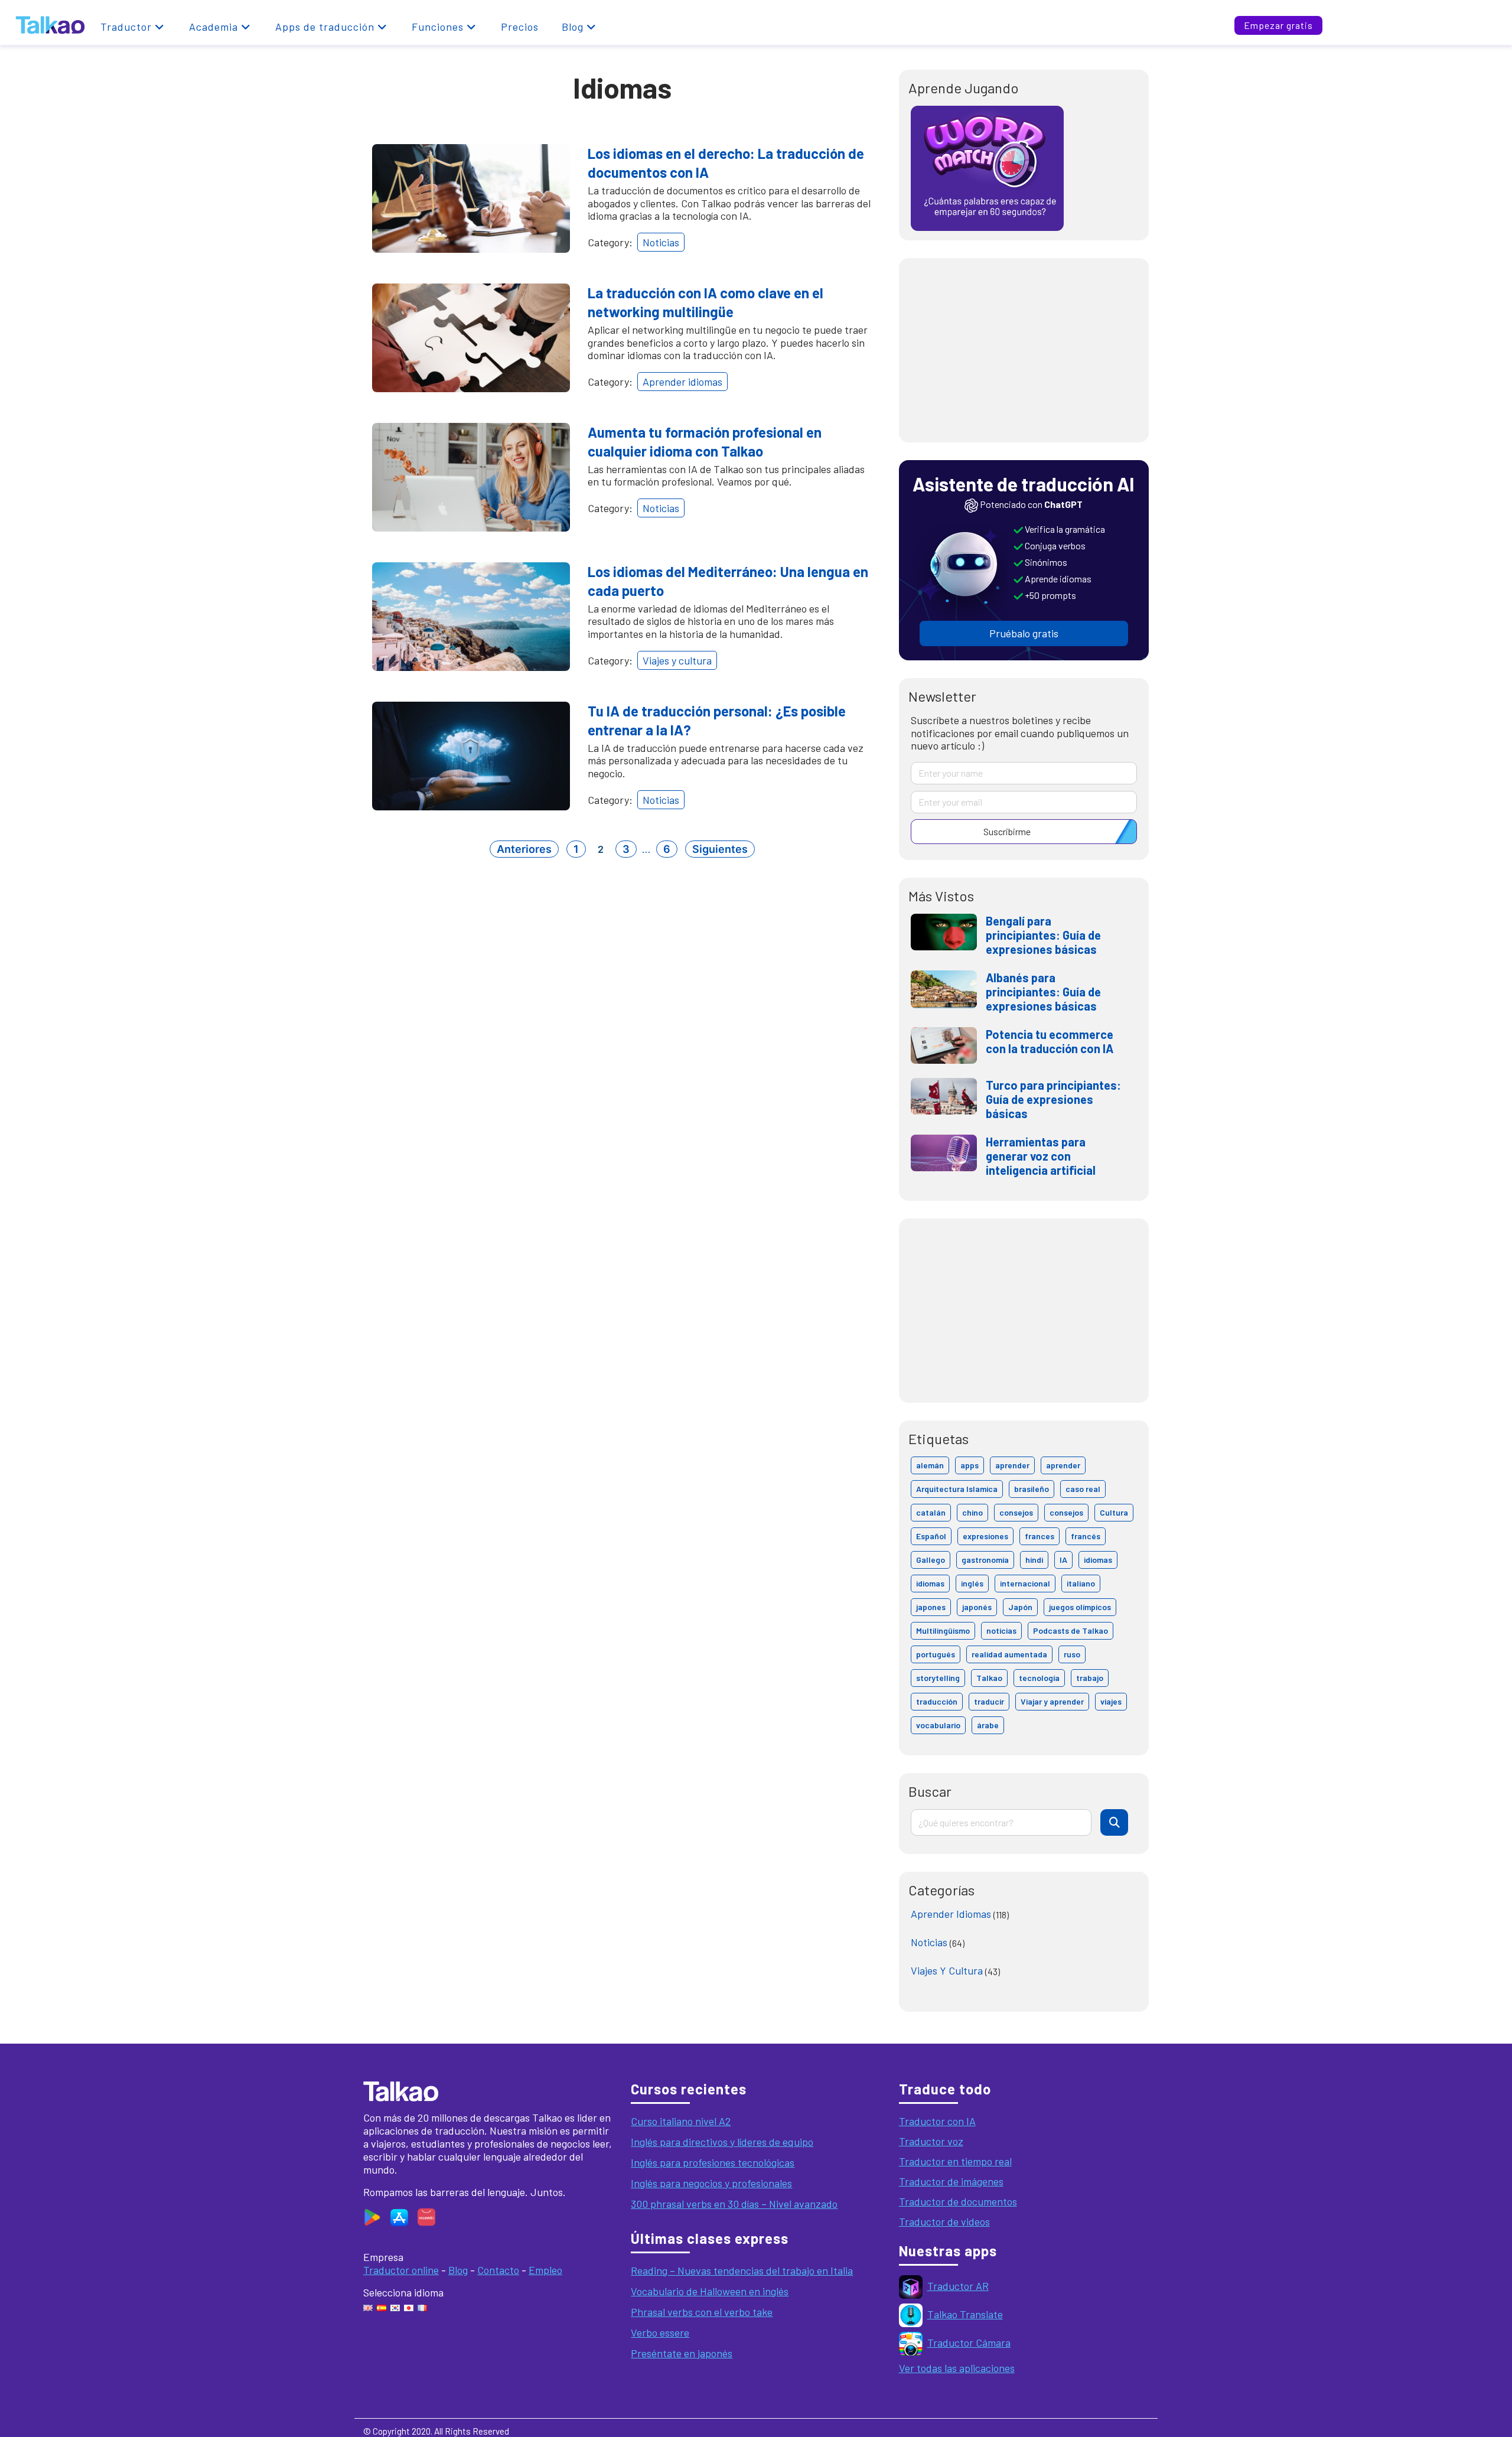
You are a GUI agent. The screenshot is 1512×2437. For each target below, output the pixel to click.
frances (1039, 1536)
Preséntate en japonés (682, 2353)
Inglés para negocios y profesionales (711, 2183)
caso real (1083, 1489)
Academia (214, 27)
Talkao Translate (965, 2314)
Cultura (1114, 1512)
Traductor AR (958, 2286)
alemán (930, 1465)
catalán (931, 1512)
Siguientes (720, 849)
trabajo (1090, 1678)
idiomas (1098, 1560)
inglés (972, 1583)
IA (1063, 1560)
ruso (1072, 1654)
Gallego (931, 1560)
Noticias (661, 242)
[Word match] (987, 167)
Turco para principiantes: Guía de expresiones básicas (1053, 1099)
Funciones (438, 27)
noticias (1001, 1630)
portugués (936, 1654)
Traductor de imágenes (951, 2181)
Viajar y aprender (1052, 1701)
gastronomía (985, 1560)
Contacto (498, 2270)
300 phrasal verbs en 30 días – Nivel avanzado (734, 2204)
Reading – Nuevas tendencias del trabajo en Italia (742, 2270)
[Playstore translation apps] (372, 2216)
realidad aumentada (1009, 1654)
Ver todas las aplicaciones (957, 2368)
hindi (1034, 1560)
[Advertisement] (1024, 350)
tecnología (1039, 1678)
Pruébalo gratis (1024, 633)
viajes (1111, 1701)
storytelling (938, 1678)
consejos (1016, 1512)
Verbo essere (660, 2332)
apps (970, 1465)
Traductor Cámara (969, 2342)
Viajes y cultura (677, 660)
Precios (520, 27)
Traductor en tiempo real (955, 2161)
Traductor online (401, 2270)
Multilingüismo (943, 1630)
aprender (1012, 1465)
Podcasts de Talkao (1071, 1630)
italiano (1081, 1583)
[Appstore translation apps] (396, 2216)
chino (972, 1512)
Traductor (126, 27)
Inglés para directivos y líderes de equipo (722, 2142)
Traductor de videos (944, 2221)
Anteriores (524, 849)
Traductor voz (931, 2141)
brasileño (1032, 1489)
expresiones (985, 1536)
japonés (977, 1607)
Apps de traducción (325, 27)
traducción (937, 1701)
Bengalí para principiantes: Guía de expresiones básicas (1043, 935)
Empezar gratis (1278, 25)
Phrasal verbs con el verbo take (702, 2312)
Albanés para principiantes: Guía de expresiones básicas (1043, 992)
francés (1086, 1536)
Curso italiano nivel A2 (681, 2121)
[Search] (1114, 1822)
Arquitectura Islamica (957, 1489)
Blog (573, 27)
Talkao (989, 1678)
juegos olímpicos (1080, 1607)
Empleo (545, 2270)
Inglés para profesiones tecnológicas (713, 2162)
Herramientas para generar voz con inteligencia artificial (1041, 1156)
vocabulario (938, 1725)
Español (931, 1536)
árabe (988, 1725)
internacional (1025, 1583)
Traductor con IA (937, 2121)
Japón (1020, 1607)
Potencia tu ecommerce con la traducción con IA (1050, 1041)
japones (931, 1607)
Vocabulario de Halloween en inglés (710, 2291)
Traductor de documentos (958, 2201)
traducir (989, 1701)
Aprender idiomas (682, 382)
